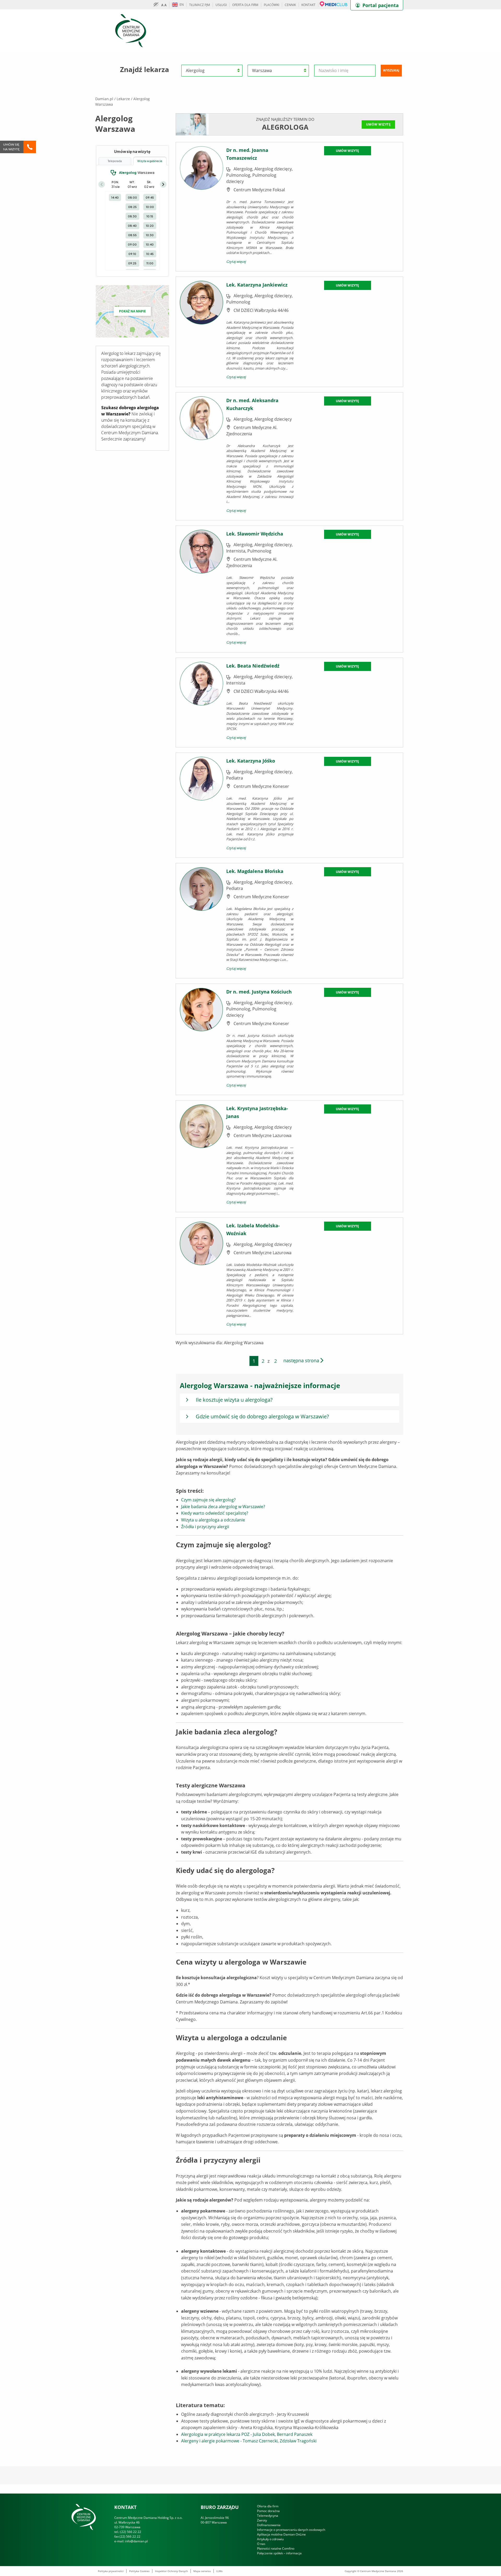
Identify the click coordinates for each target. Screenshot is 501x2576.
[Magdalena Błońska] (202, 920)
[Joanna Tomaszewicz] (202, 206)
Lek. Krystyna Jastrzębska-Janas (257, 1112)
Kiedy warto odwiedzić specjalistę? (215, 1513)
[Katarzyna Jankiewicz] (202, 331)
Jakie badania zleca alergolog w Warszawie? (223, 1507)
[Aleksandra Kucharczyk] (202, 456)
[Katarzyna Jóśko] (202, 805)
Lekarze (123, 99)
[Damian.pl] (131, 30)
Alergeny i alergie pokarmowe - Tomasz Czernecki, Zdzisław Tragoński (249, 2441)
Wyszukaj (391, 70)
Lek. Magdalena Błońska (255, 871)
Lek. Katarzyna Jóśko (251, 761)
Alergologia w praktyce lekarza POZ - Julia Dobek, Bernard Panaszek (247, 2434)
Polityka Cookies (139, 2571)
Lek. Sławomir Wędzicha (255, 534)
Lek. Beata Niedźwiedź (253, 666)
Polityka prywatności (111, 2571)
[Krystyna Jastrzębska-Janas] (202, 1156)
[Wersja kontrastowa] (157, 5)
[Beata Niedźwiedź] (202, 702)
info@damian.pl (136, 2541)
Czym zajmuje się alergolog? (208, 1500)
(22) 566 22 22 (131, 2532)
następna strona (302, 1360)
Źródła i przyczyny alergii (205, 1527)
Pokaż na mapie (132, 311)
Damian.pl (104, 99)
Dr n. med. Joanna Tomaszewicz (247, 154)
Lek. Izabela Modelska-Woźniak (253, 1229)
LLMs (219, 2571)
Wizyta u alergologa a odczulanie (213, 1520)
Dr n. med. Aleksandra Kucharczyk (252, 404)
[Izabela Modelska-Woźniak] (202, 1275)
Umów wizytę (378, 124)
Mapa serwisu (202, 2571)
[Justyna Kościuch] (202, 1039)
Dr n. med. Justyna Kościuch (259, 992)
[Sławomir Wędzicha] (202, 588)
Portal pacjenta (381, 5)
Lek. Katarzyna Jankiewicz (257, 285)
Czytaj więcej (236, 261)
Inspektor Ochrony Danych (171, 2571)
